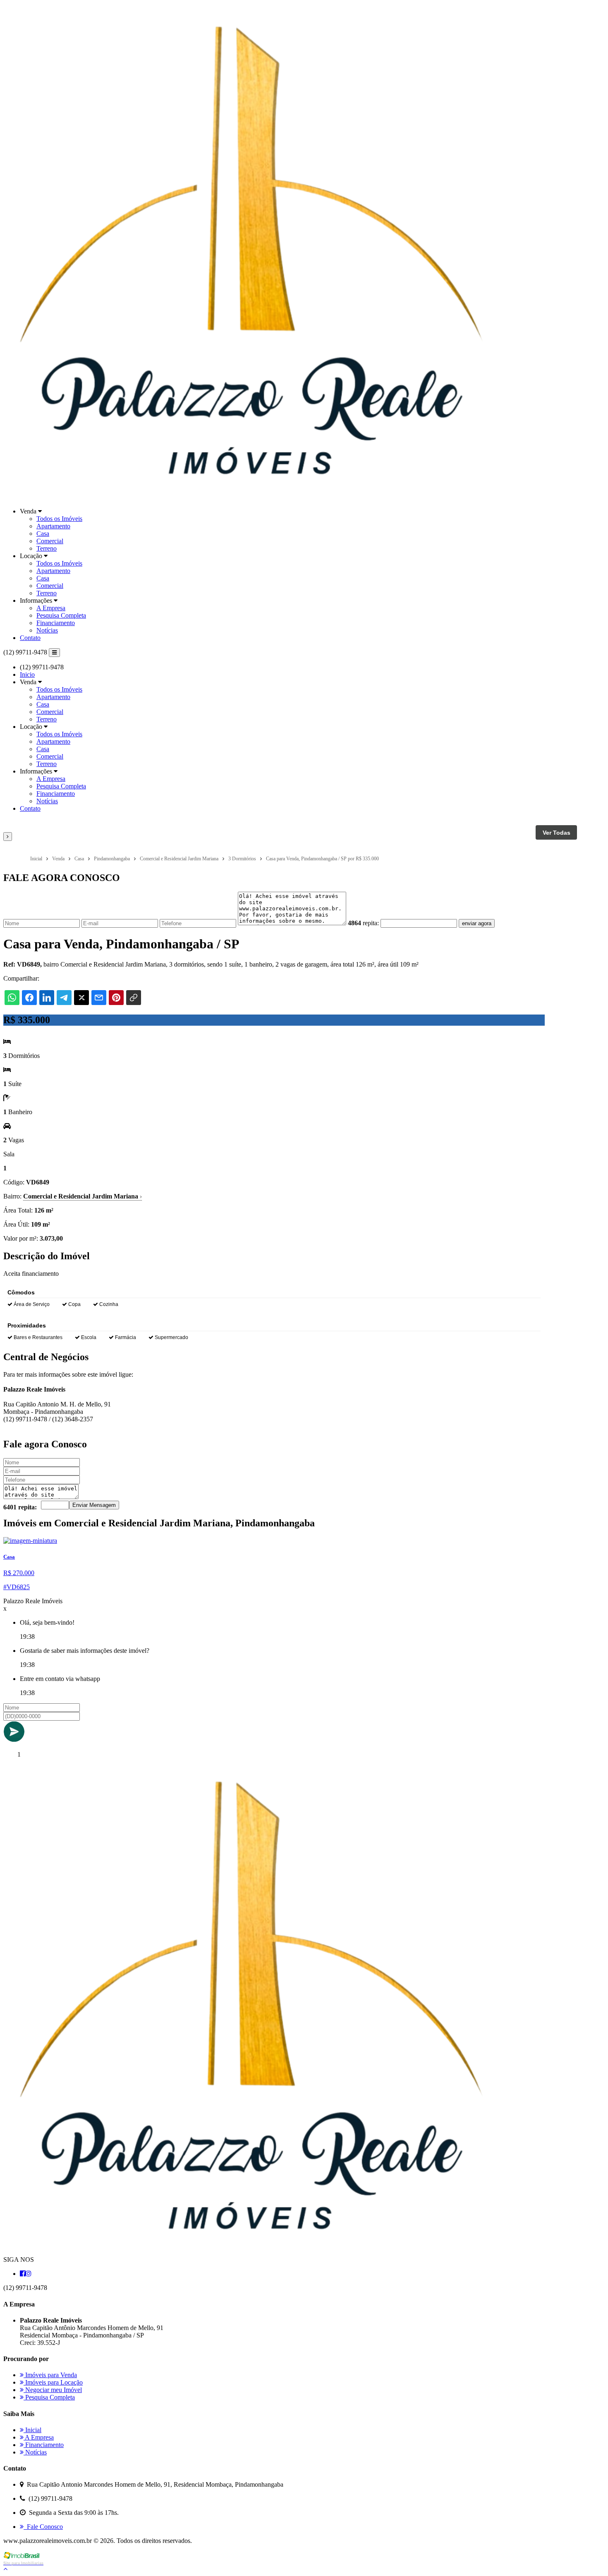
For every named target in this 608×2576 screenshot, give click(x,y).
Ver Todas (557, 833)
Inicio (27, 674)
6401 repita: (20, 1507)
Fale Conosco (43, 2527)
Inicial (32, 2430)
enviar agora (477, 923)
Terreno (47, 548)
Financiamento (56, 623)
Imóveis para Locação (53, 2382)
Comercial (50, 541)
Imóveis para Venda (50, 2375)
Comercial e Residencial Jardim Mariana (83, 1196)
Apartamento (53, 526)
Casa (43, 534)
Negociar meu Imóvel (53, 2390)
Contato (30, 638)
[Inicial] (251, 497)
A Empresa (51, 608)
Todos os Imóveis (59, 519)
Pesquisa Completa (61, 615)
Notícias (47, 630)
